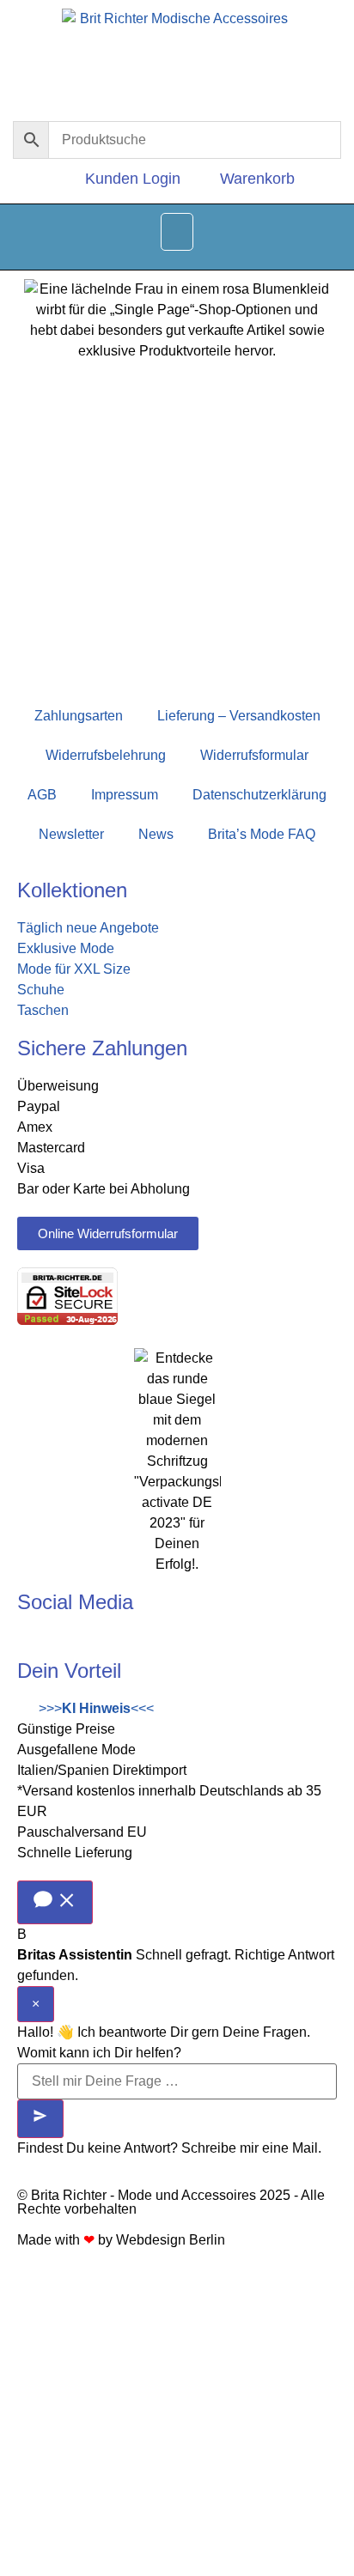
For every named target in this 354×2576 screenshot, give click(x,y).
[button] (177, 232)
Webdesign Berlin (171, 2240)
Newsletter (71, 834)
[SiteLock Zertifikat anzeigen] (67, 1320)
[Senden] (40, 2119)
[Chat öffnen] (55, 1902)
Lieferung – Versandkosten (239, 716)
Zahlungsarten (79, 716)
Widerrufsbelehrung (106, 755)
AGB (42, 795)
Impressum (125, 795)
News (156, 834)
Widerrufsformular (254, 755)
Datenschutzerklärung (259, 795)
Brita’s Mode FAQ (262, 834)
